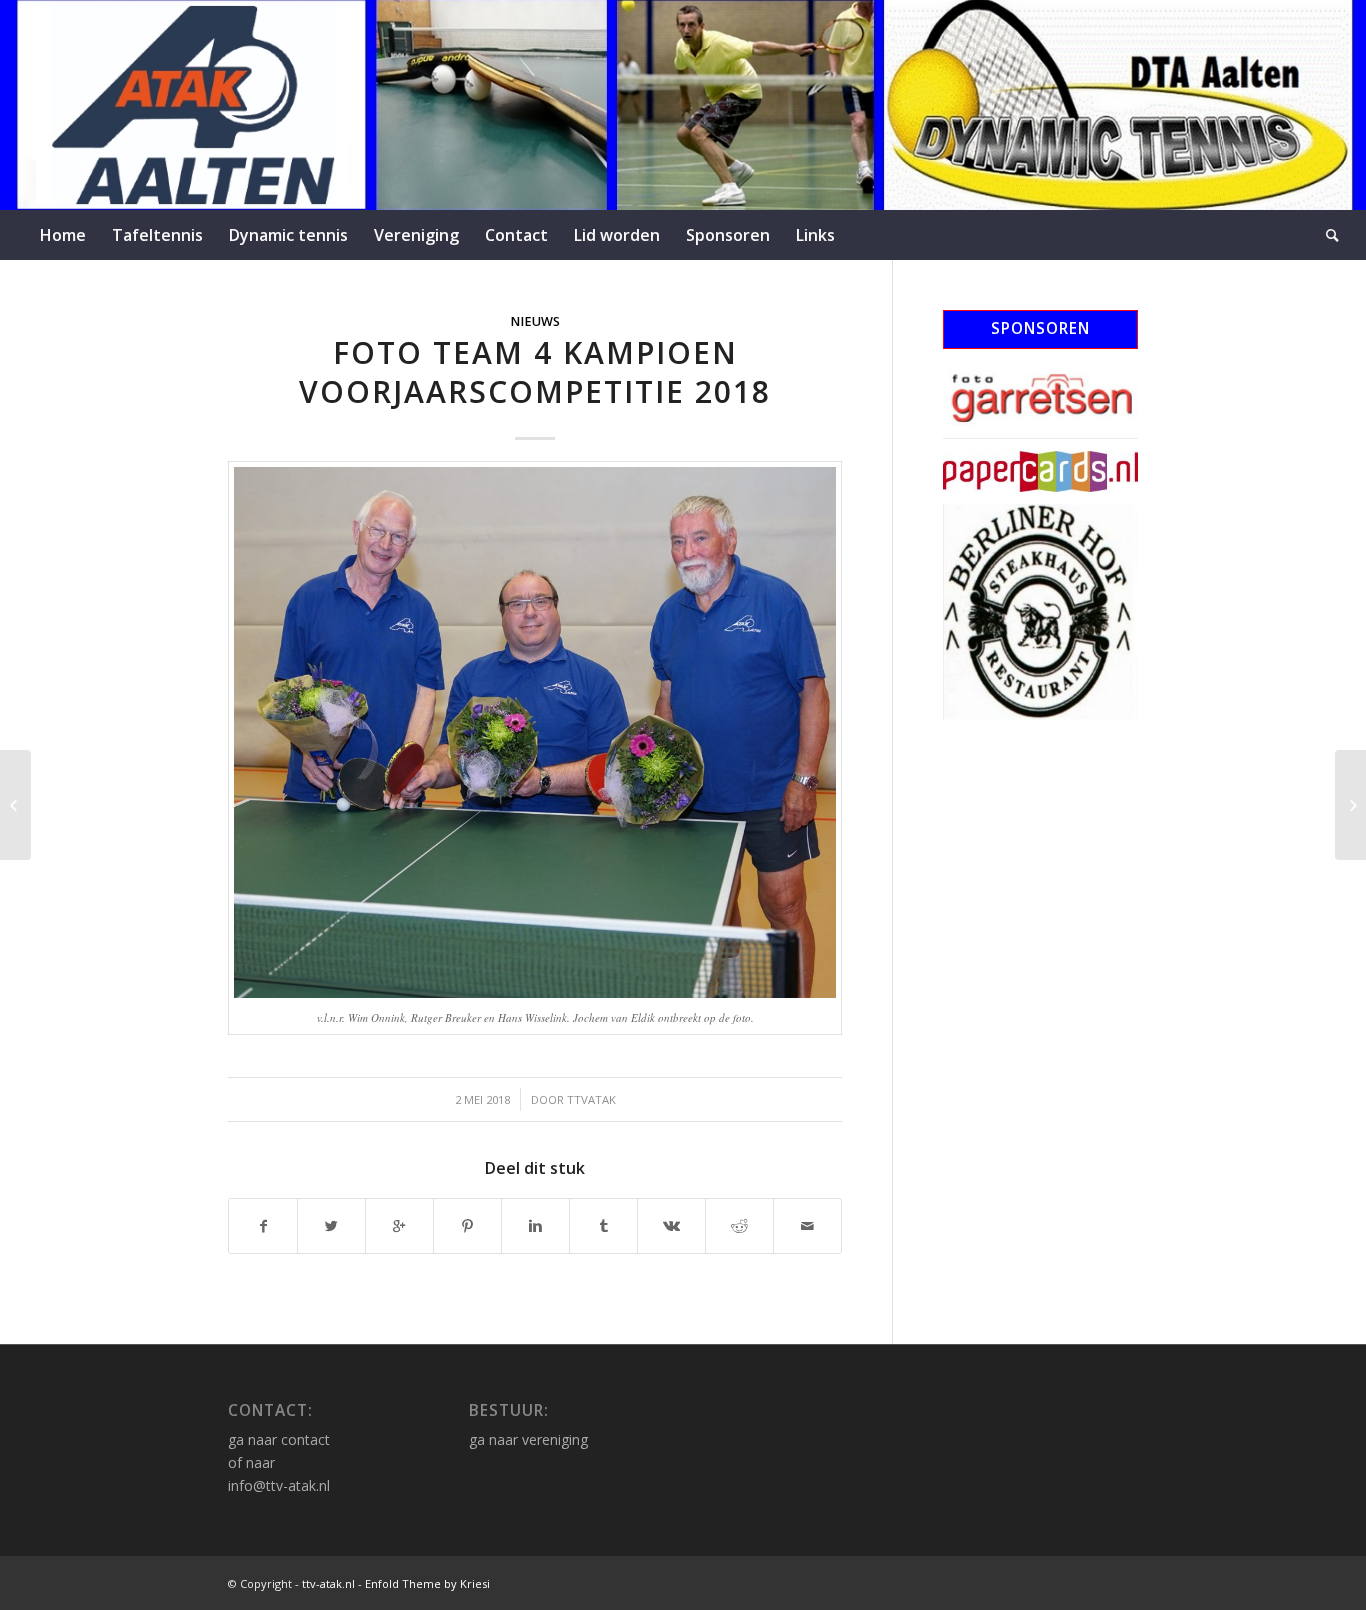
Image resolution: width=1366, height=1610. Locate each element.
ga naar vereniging (528, 1439)
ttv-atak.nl (328, 1583)
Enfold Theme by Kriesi (427, 1583)
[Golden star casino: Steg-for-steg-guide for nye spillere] (15, 805)
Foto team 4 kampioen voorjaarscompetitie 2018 (535, 372)
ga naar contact (279, 1439)
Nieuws (535, 321)
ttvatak (591, 1099)
